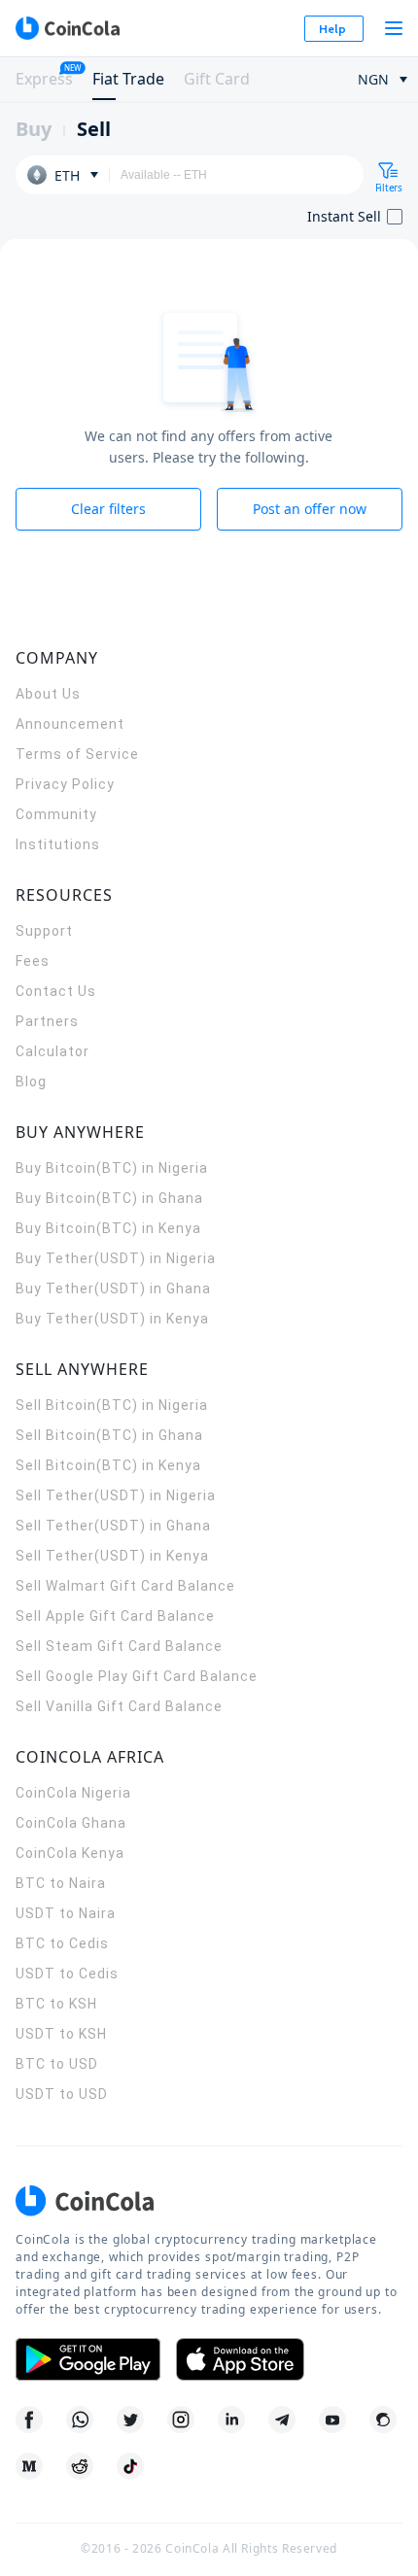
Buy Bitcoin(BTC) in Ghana (109, 1198)
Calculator (52, 1051)
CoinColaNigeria (73, 1793)
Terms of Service (77, 754)
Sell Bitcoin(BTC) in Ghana (109, 1435)
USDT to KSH (61, 2034)
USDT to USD (62, 2094)
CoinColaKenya (70, 1853)
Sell (94, 129)
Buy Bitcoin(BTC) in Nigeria (112, 1168)
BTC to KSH (56, 2004)
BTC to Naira (61, 1883)
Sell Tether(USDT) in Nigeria (116, 1495)
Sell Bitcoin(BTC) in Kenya (108, 1465)
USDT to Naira (66, 1913)
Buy (34, 129)
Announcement (70, 724)
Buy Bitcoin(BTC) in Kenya (108, 1228)
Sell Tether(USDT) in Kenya (112, 1556)
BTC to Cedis (62, 1943)
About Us (48, 694)
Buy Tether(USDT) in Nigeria (116, 1258)
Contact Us (56, 991)
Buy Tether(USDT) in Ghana (113, 1288)
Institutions (58, 844)
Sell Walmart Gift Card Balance (125, 1586)
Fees (33, 961)
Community (56, 814)
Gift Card (217, 79)
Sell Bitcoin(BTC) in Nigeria (112, 1405)
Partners (47, 1021)
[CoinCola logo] (67, 28)
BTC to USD (57, 2064)
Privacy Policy (65, 784)
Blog (31, 1082)
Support (44, 931)
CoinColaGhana (71, 1823)
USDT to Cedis (67, 1974)
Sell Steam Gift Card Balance (119, 1646)
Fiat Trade (128, 79)
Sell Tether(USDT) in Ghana (113, 1526)
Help (332, 29)
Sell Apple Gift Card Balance (115, 1616)
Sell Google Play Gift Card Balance (137, 1676)
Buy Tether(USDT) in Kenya (112, 1319)
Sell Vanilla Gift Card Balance (119, 1706)
